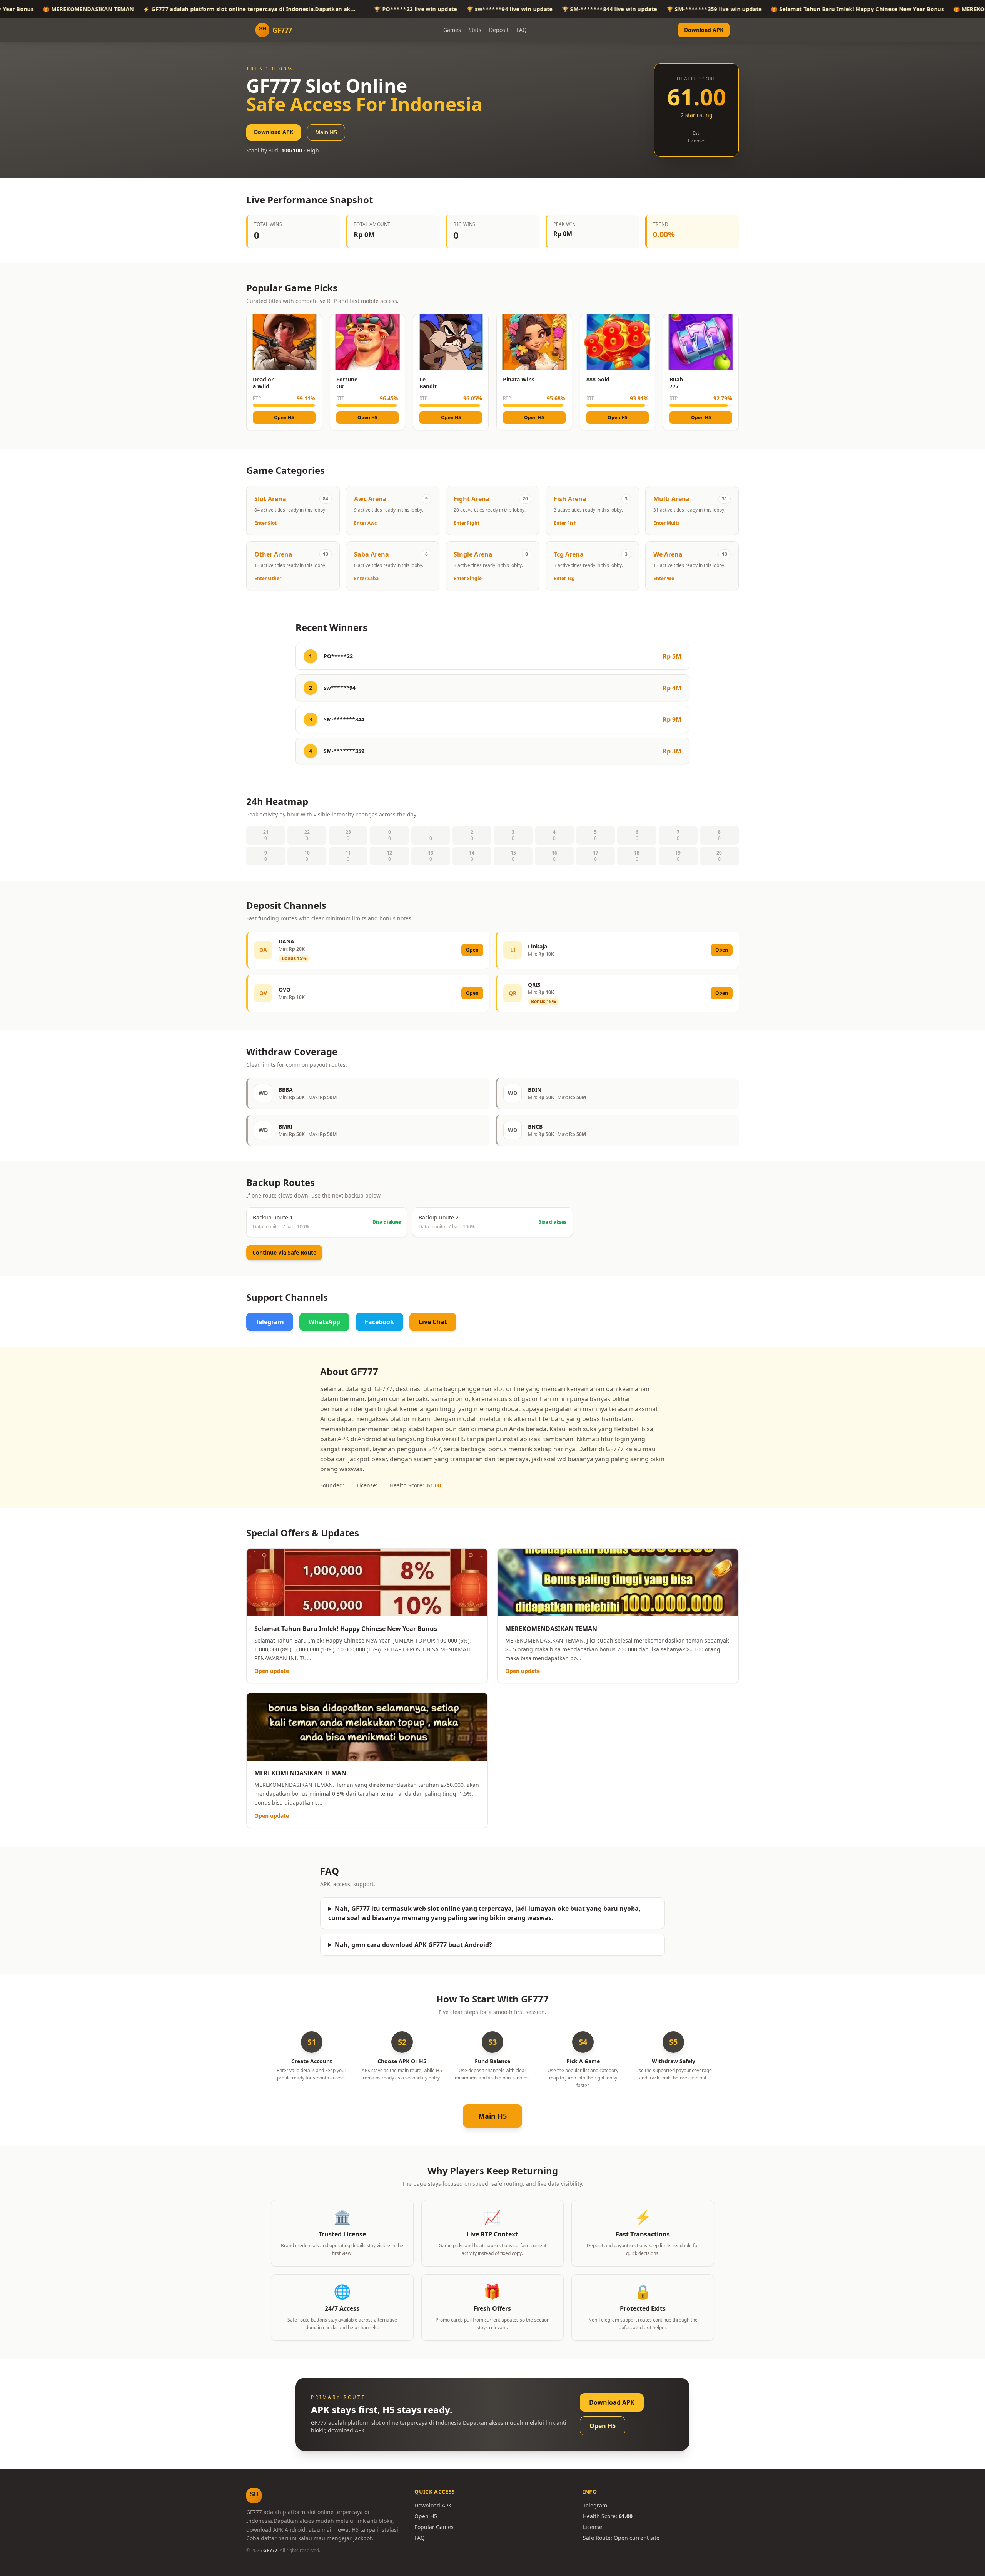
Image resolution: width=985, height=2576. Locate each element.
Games (452, 30)
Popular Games (434, 2527)
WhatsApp (324, 1322)
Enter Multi (666, 523)
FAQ (522, 30)
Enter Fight (467, 523)
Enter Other (268, 579)
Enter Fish (565, 523)
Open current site (637, 2538)
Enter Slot (265, 523)
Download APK (704, 30)
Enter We (664, 579)
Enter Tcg (564, 579)
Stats (475, 30)
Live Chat (433, 1322)
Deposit (499, 30)
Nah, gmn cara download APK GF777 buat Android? (413, 1945)
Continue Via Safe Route (284, 1252)
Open (472, 950)
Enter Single (468, 579)
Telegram (270, 1322)
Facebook (379, 1322)
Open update (272, 1671)
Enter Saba (366, 579)
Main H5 (326, 132)
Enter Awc (365, 523)
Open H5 (284, 417)
